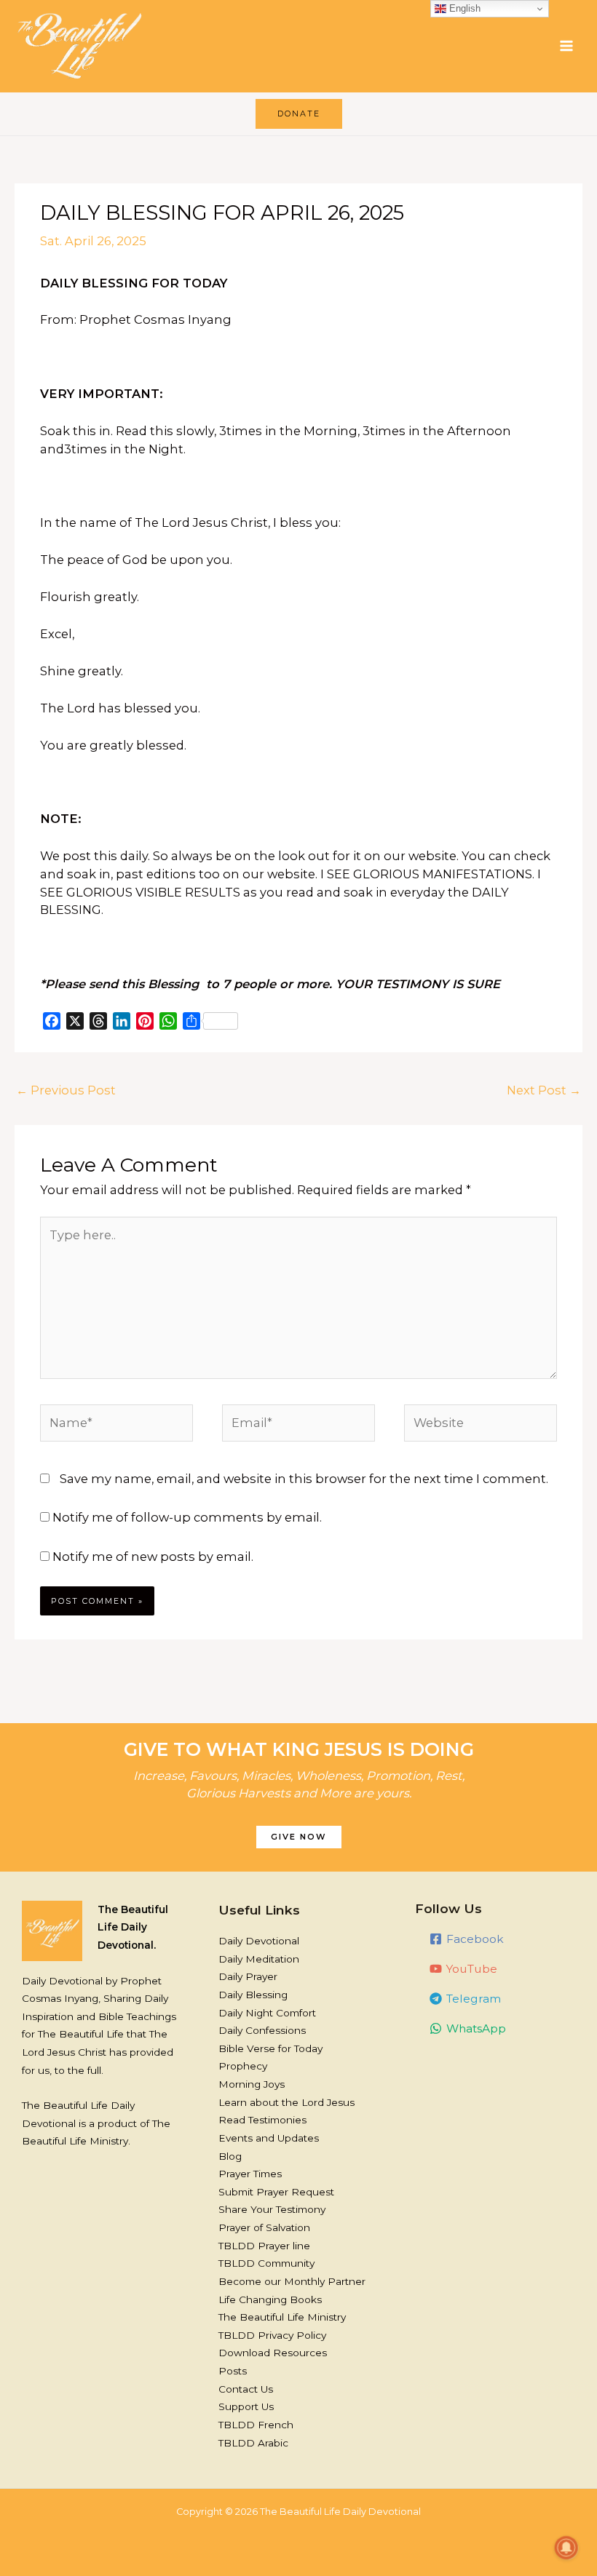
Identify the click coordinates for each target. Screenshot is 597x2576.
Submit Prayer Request (276, 2192)
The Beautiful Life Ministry (282, 2317)
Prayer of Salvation (264, 2227)
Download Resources (273, 2353)
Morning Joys (252, 2084)
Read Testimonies (262, 2120)
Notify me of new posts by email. (153, 1557)
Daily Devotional (259, 1941)
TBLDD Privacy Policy (272, 2335)
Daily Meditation (259, 1959)
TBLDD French (256, 2425)
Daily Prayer (248, 1976)
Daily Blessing (253, 1995)
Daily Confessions (262, 2030)
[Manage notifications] (566, 2548)
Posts (233, 2371)
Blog (230, 2156)
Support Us (246, 2406)
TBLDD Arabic (253, 2443)
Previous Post (66, 1090)
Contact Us (246, 2389)
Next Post (544, 1090)
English (463, 8)
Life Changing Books (270, 2299)
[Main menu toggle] (566, 46)
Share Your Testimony (272, 2209)
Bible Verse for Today (270, 2048)
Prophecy (243, 2066)
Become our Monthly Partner (292, 2281)
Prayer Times (250, 2174)
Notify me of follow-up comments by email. (187, 1517)
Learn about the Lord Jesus (286, 2102)
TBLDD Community (266, 2263)
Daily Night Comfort (267, 2013)
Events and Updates (269, 2138)
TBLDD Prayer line (264, 2246)
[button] (299, 114)
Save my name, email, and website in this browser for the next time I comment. (304, 1479)
